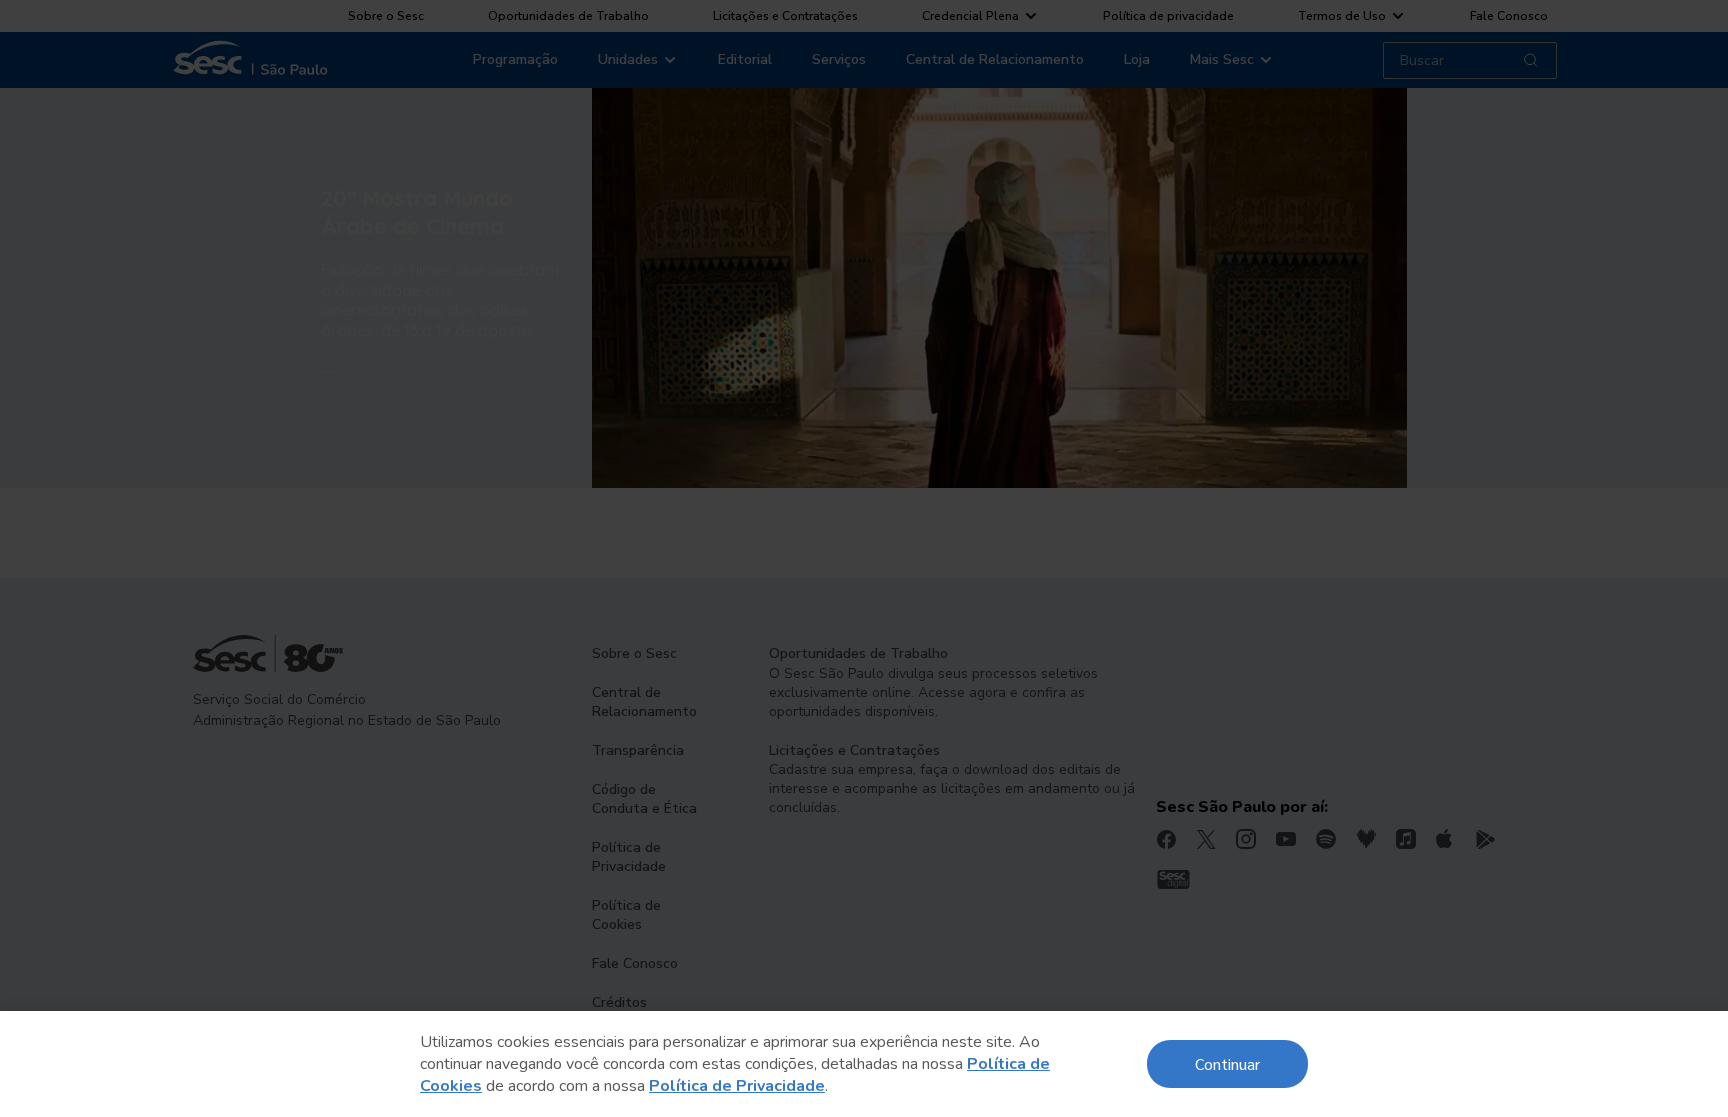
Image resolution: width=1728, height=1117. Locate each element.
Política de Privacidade (737, 1086)
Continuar (1227, 1063)
